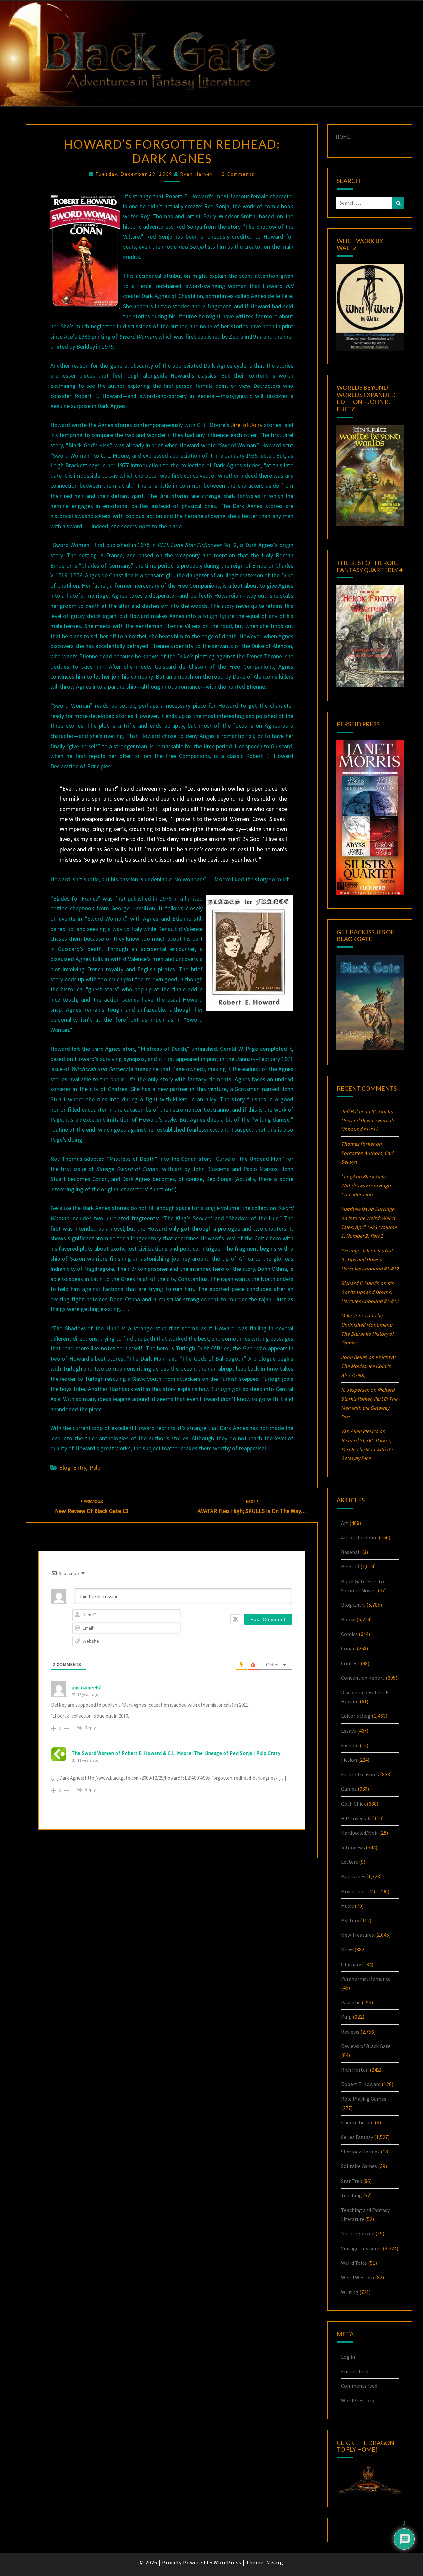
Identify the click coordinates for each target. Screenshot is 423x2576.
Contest (350, 1663)
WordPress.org (358, 2400)
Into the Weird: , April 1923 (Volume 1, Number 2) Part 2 (369, 1227)
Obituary (351, 1964)
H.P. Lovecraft (356, 1818)
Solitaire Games (359, 2166)
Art (345, 1523)
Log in (348, 2357)
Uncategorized (358, 2233)
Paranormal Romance (366, 1979)
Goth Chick (353, 1804)
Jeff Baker (352, 1111)
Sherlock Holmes (360, 2152)
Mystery (350, 1920)
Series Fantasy (357, 2137)
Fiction (349, 1760)
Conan (348, 1648)
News (347, 1949)
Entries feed (355, 2371)
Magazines (353, 1876)
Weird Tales (354, 2263)
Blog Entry (73, 1468)
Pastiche (351, 2002)
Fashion (350, 1745)
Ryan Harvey (197, 174)
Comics (349, 1634)
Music (347, 1906)
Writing (350, 2292)
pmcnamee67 (86, 1688)
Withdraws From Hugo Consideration (366, 1185)
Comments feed (359, 2386)
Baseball (351, 1552)
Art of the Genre (359, 1537)
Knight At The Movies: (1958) (368, 1366)
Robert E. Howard (361, 2084)
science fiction (357, 2122)
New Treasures (358, 1935)
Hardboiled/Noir (360, 1833)
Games (349, 1789)
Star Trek (351, 2181)
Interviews (353, 1847)
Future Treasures (360, 1774)
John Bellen (354, 1357)
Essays (348, 1731)
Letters (349, 1862)
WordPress (228, 2562)
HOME (343, 137)
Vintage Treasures (361, 2248)
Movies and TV (357, 1891)
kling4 (348, 1176)
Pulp (95, 1468)
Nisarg (275, 2562)
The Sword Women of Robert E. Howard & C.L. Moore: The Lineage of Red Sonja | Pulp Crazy (176, 1753)
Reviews (350, 2032)
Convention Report (363, 1678)
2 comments (238, 174)
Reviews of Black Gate (366, 2046)
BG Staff (350, 1566)
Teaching (351, 2195)
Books (348, 1619)
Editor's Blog (356, 1716)
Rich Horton (355, 2070)
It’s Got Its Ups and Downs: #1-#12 (369, 1120)
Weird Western (358, 2277)
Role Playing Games (364, 2099)
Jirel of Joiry (247, 425)
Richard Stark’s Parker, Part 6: (367, 1449)
